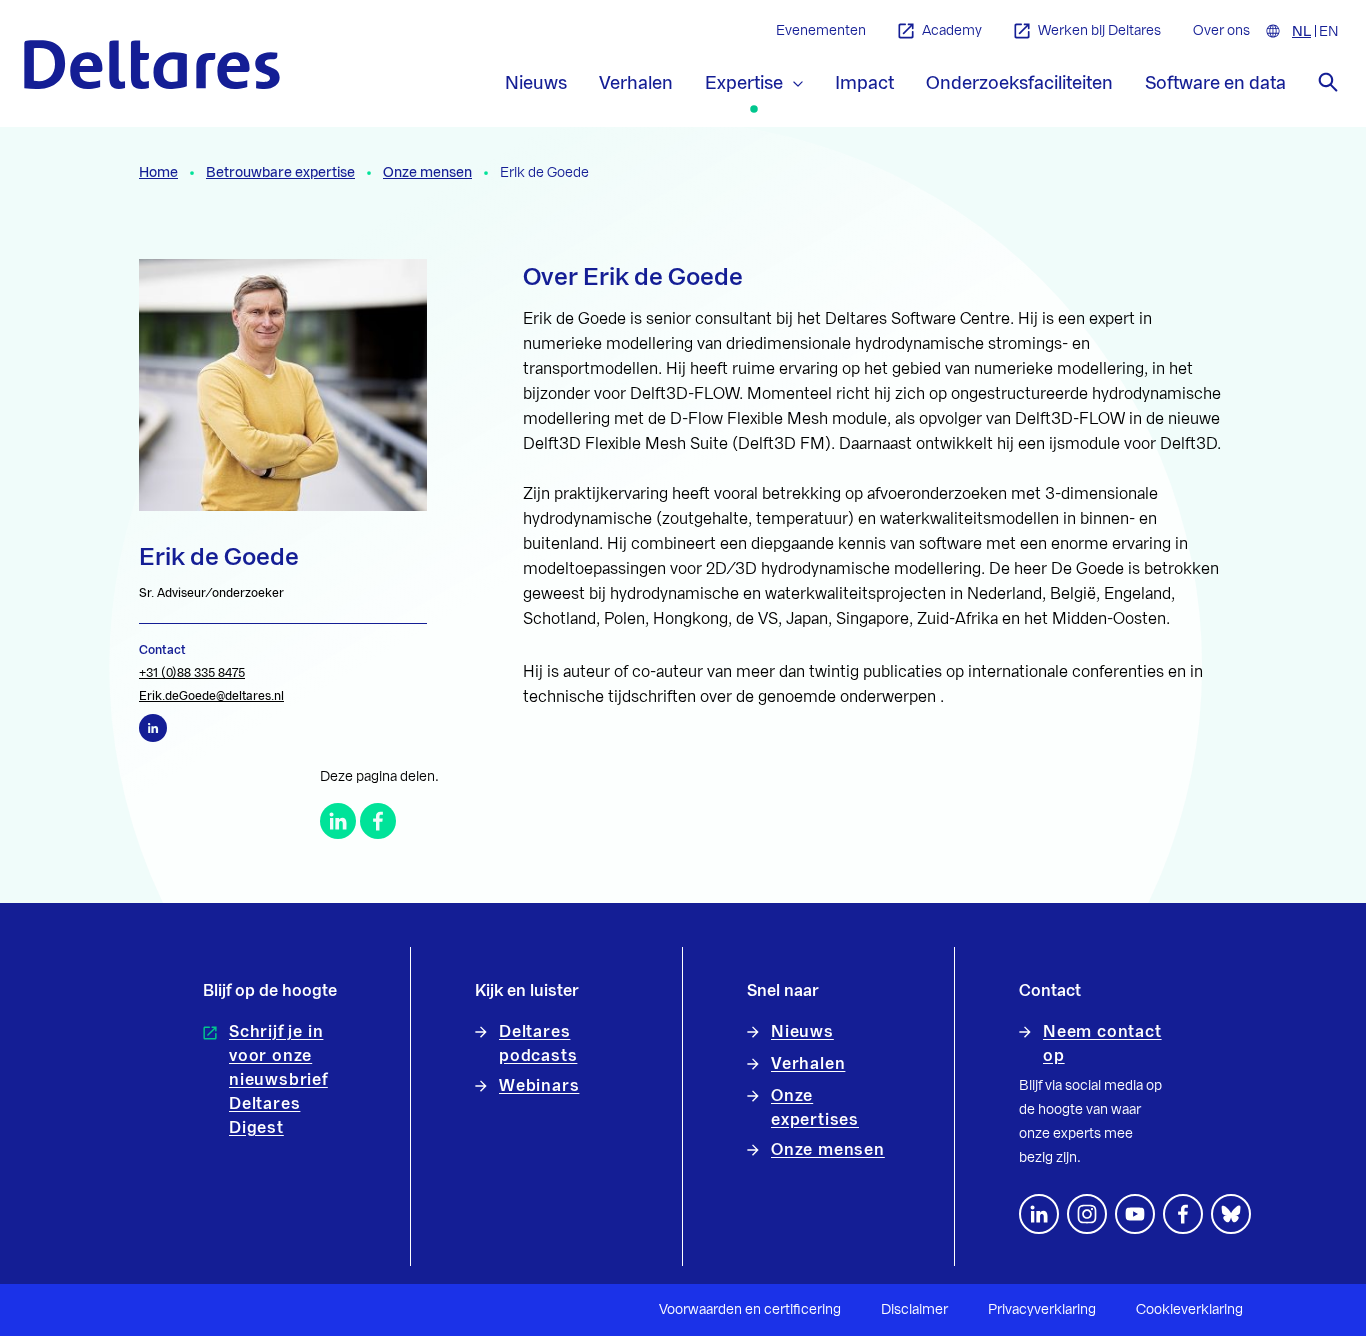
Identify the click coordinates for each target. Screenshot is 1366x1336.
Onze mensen (427, 173)
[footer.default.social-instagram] (1087, 1214)
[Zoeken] (1328, 82)
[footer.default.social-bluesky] (1231, 1214)
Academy (952, 31)
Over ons (1221, 31)
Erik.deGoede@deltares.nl (211, 696)
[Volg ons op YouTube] (1135, 1214)
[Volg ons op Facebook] (1183, 1214)
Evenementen (821, 31)
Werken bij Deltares (1099, 31)
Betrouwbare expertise (280, 173)
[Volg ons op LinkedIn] (1039, 1214)
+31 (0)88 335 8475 (192, 673)
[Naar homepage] (152, 64)
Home (158, 173)
